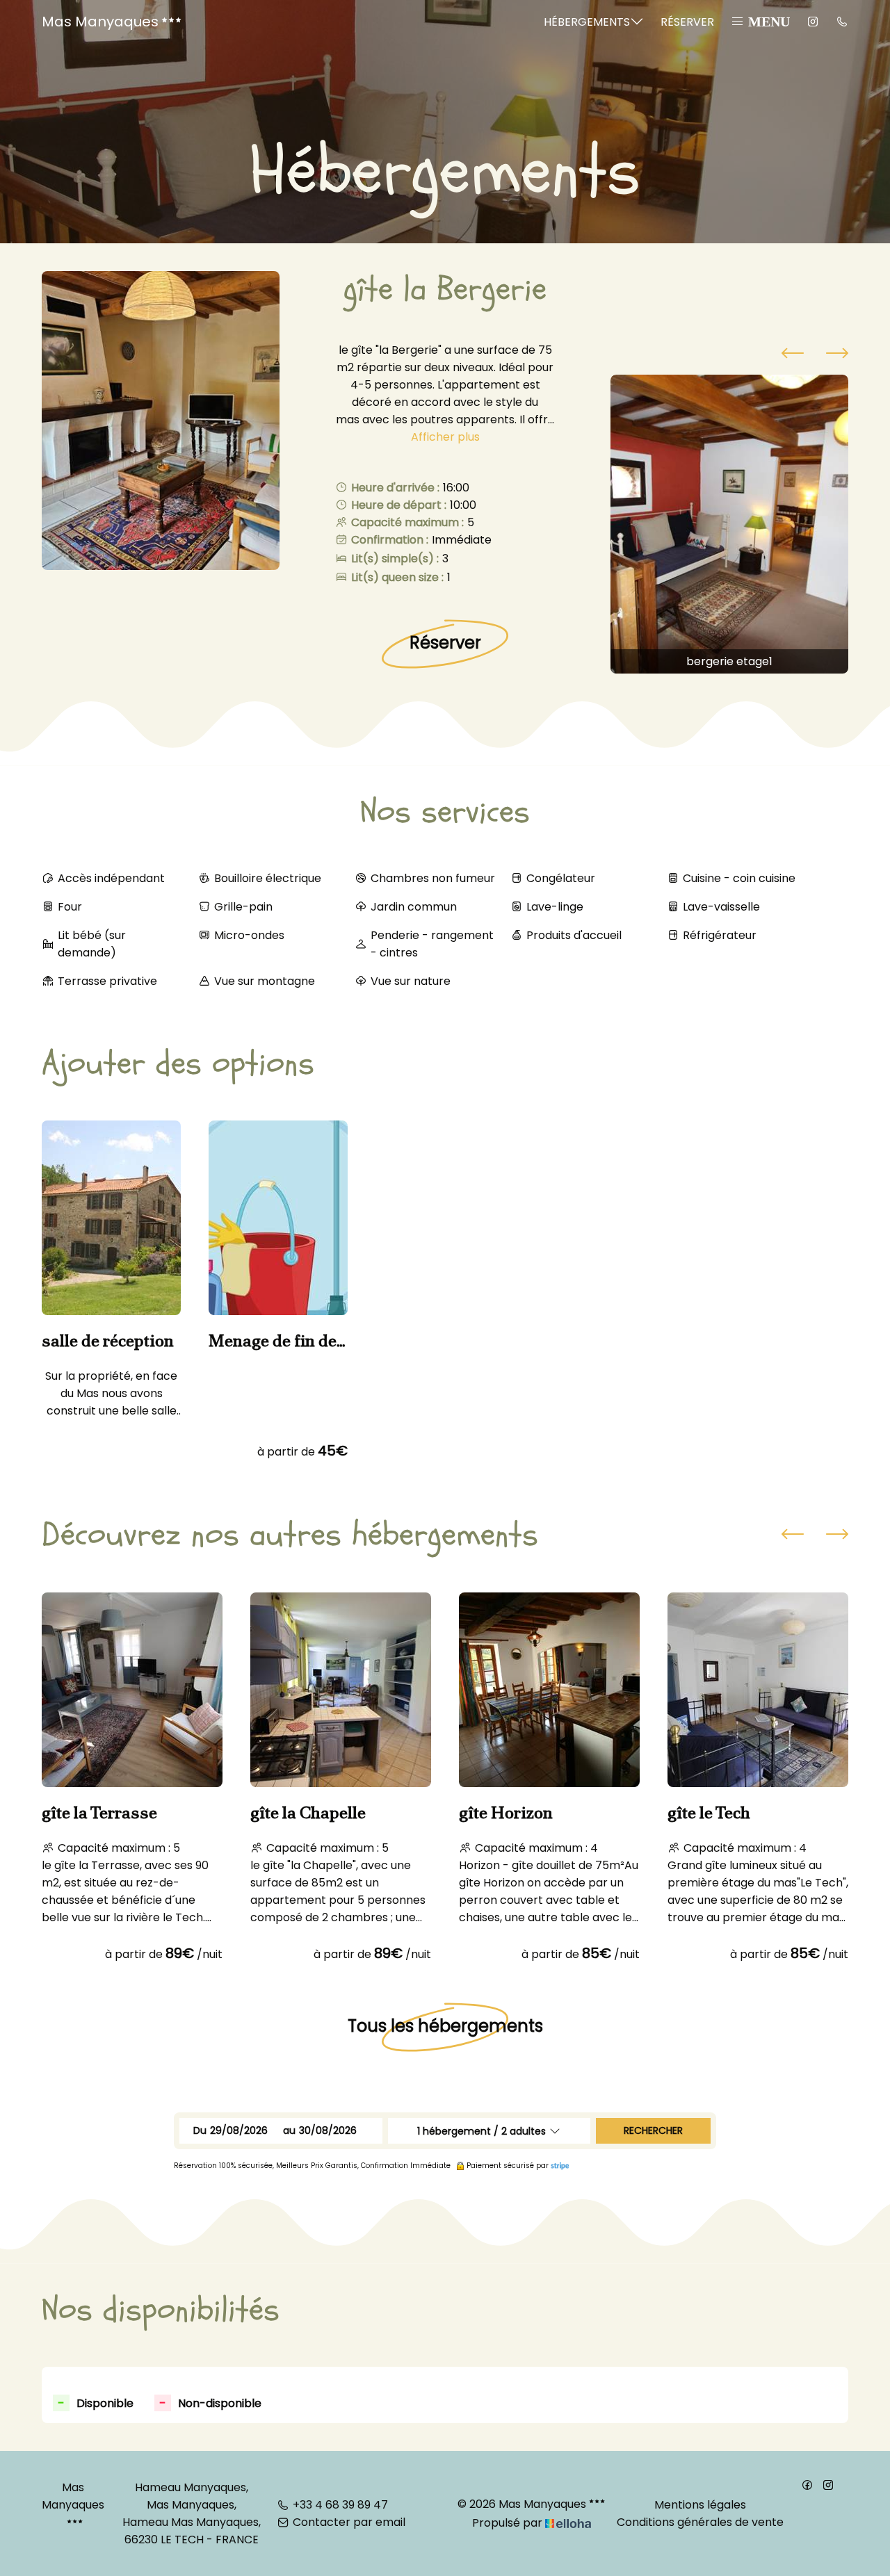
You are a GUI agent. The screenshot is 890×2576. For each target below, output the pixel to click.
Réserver (687, 22)
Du (200, 2130)
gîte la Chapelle (308, 1813)
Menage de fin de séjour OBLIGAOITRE (273, 1341)
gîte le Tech (709, 1813)
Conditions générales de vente (700, 2522)
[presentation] (793, 355)
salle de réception (108, 1341)
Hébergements (587, 22)
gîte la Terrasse (99, 1813)
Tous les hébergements (445, 2026)
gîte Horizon (506, 1813)
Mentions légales (700, 2505)
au (289, 2130)
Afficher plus (445, 437)
